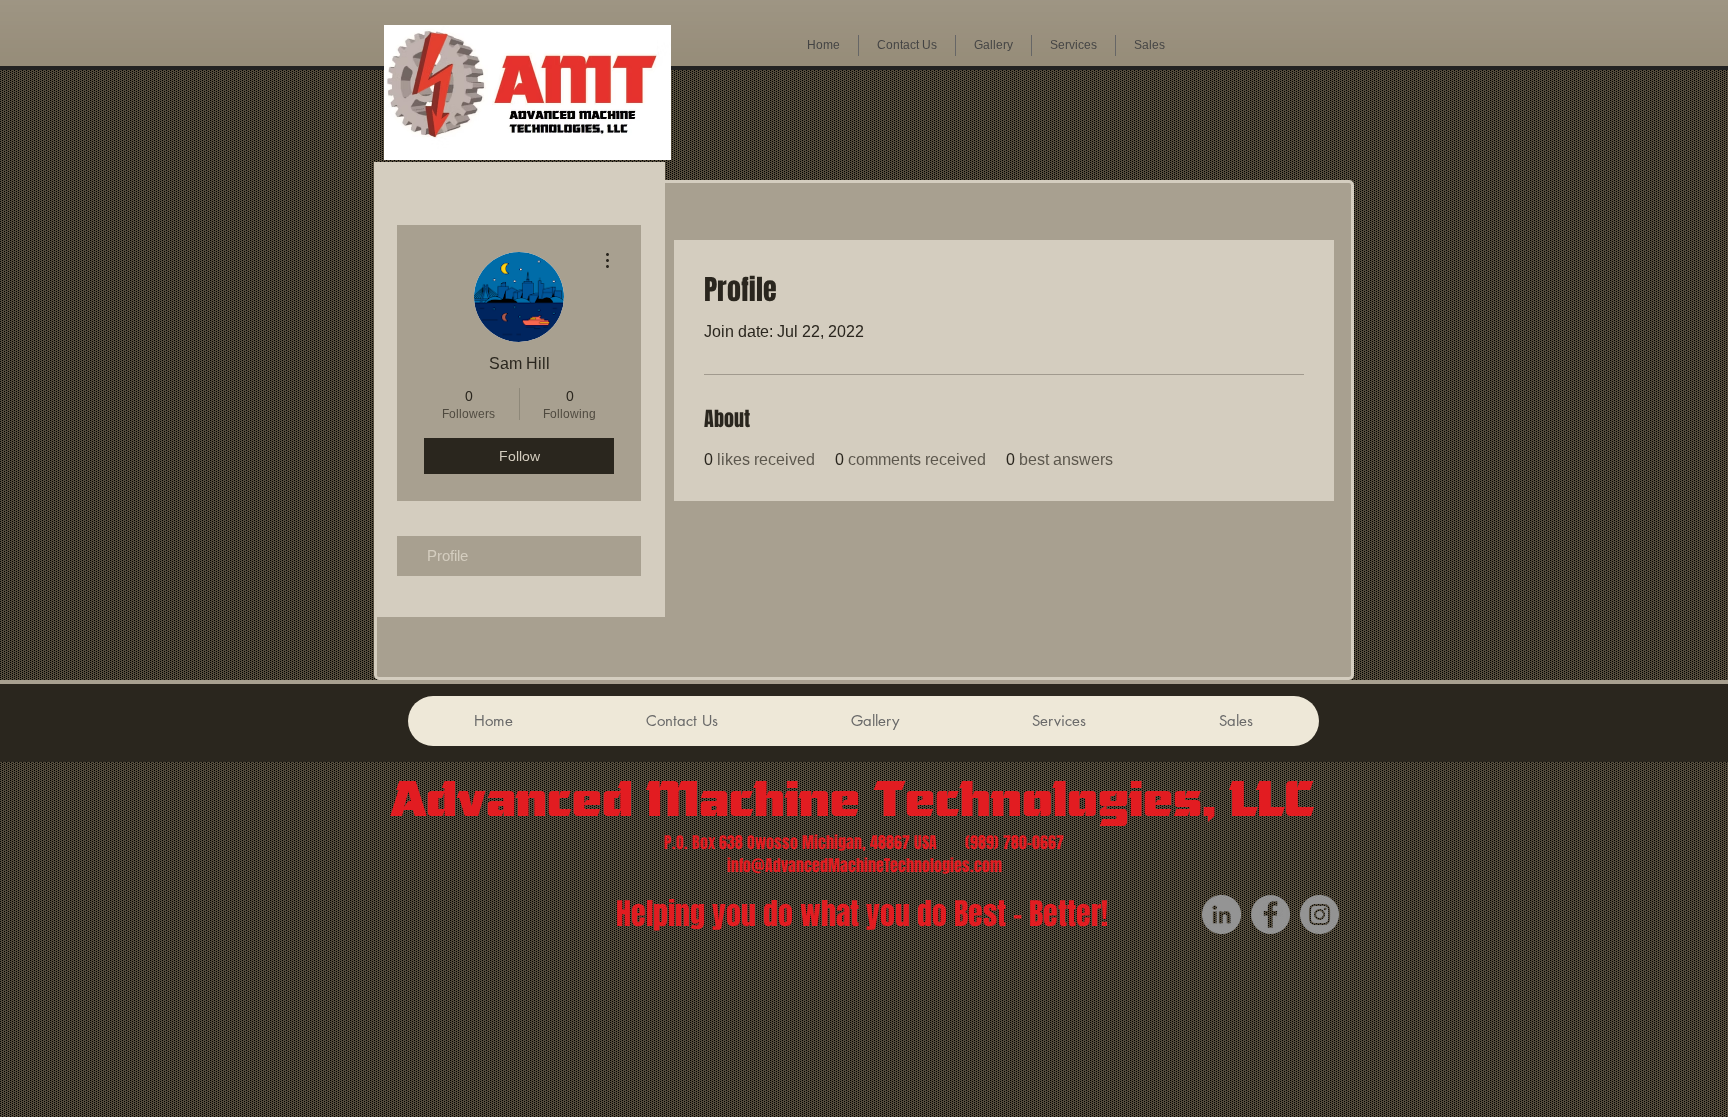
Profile (447, 555)
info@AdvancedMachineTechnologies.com (864, 865)
